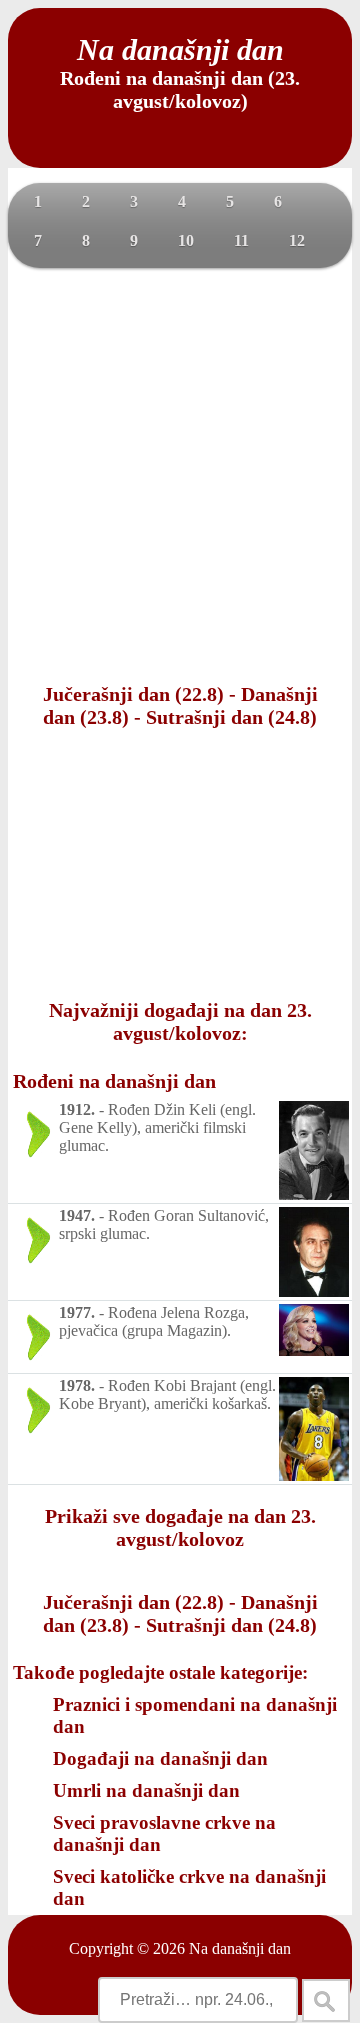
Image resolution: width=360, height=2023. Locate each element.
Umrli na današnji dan (146, 1790)
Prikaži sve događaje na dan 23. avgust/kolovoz (180, 1527)
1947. (77, 1215)
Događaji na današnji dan (160, 1758)
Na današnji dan (240, 1948)
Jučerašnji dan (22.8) (133, 694)
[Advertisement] (180, 473)
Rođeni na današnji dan (114, 1081)
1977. (77, 1312)
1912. (77, 1109)
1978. (77, 1385)
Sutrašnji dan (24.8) (231, 717)
